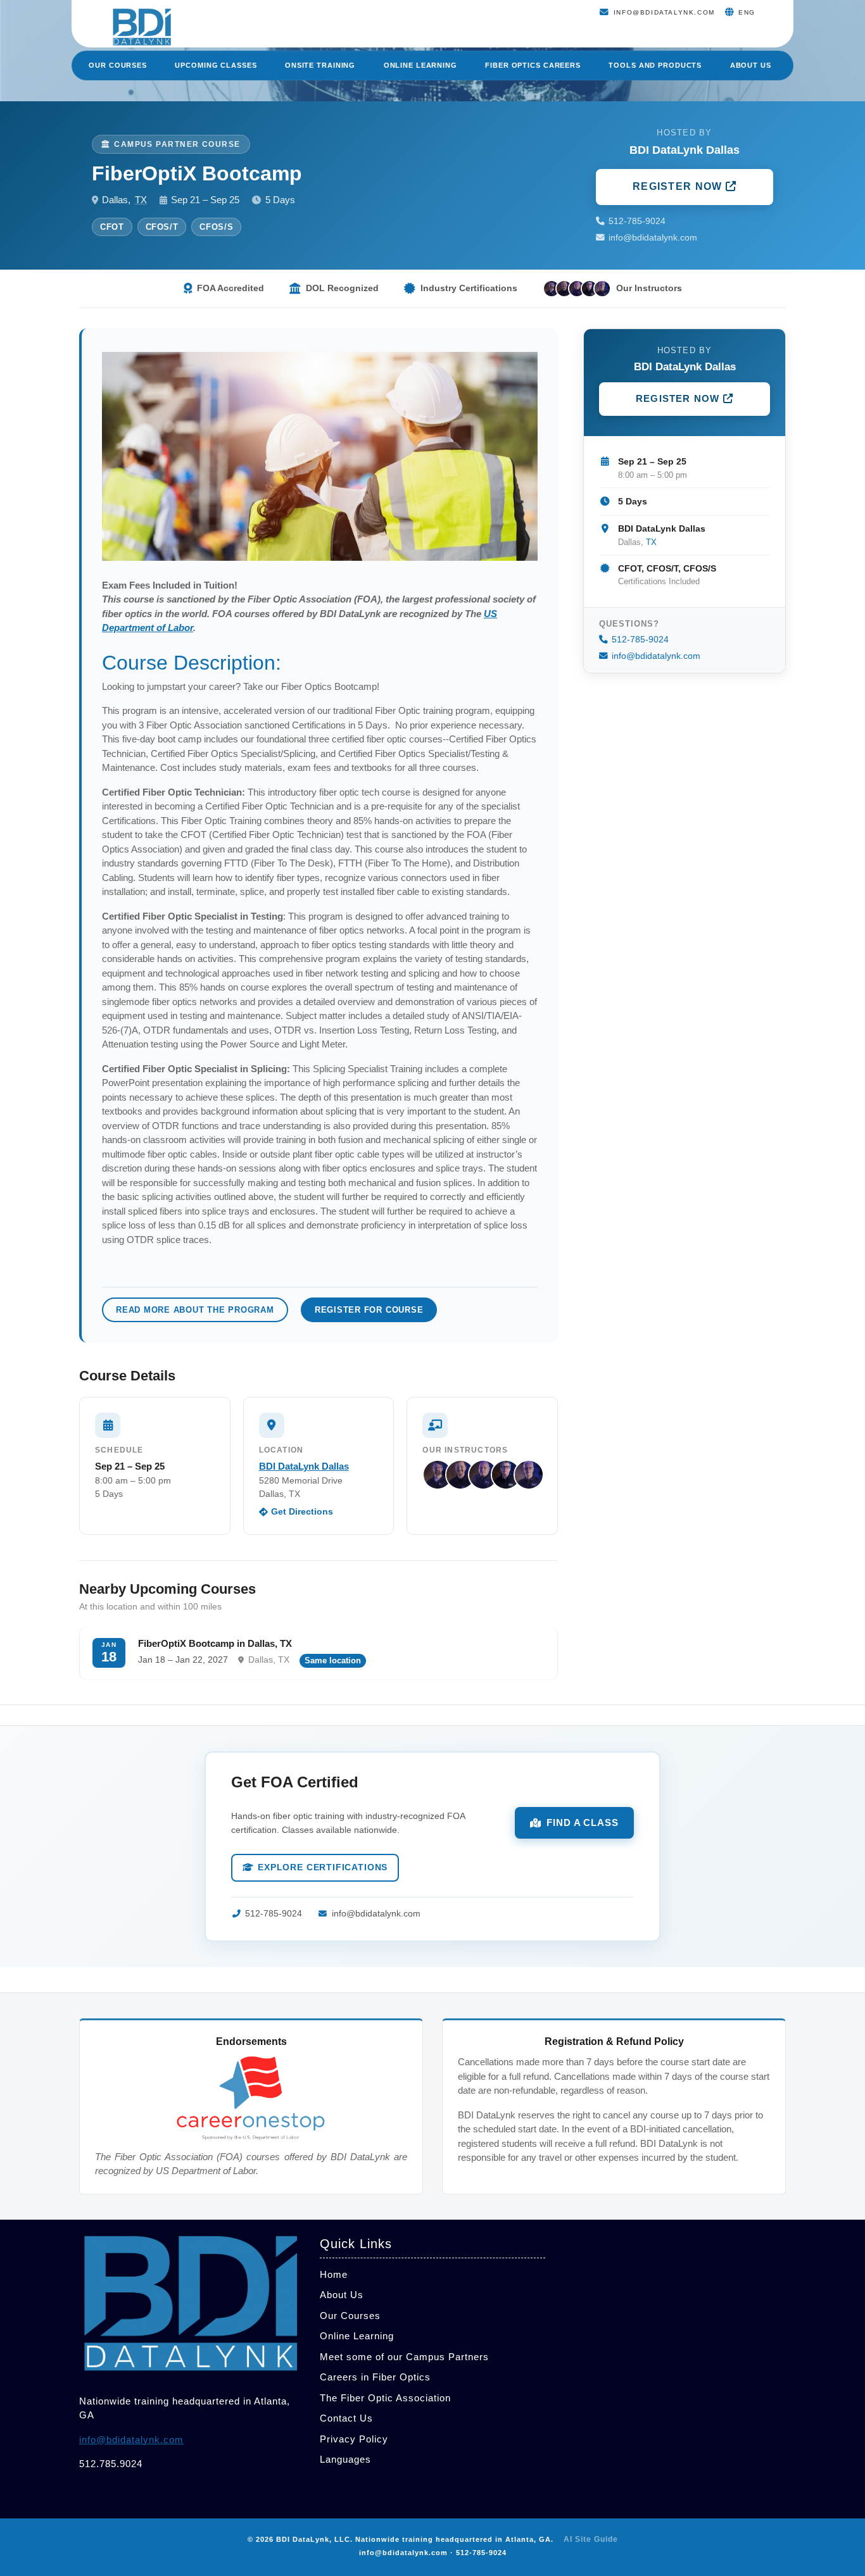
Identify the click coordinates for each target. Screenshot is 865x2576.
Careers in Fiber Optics (375, 2377)
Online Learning (420, 65)
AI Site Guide (591, 2539)
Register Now (679, 186)
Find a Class (583, 1823)
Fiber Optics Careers (533, 65)
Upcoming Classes (216, 65)
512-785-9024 (637, 221)
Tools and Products (655, 65)
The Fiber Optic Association (385, 2398)
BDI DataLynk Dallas (304, 1466)
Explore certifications (323, 1867)
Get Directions (302, 1512)
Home (334, 2274)
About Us (751, 65)
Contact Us (346, 2418)
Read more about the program (195, 1310)
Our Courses (118, 65)
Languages (345, 2459)
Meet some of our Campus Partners (404, 2357)
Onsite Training (320, 65)
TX (141, 200)
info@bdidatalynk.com (653, 238)
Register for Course (369, 1310)
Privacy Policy (354, 2439)
